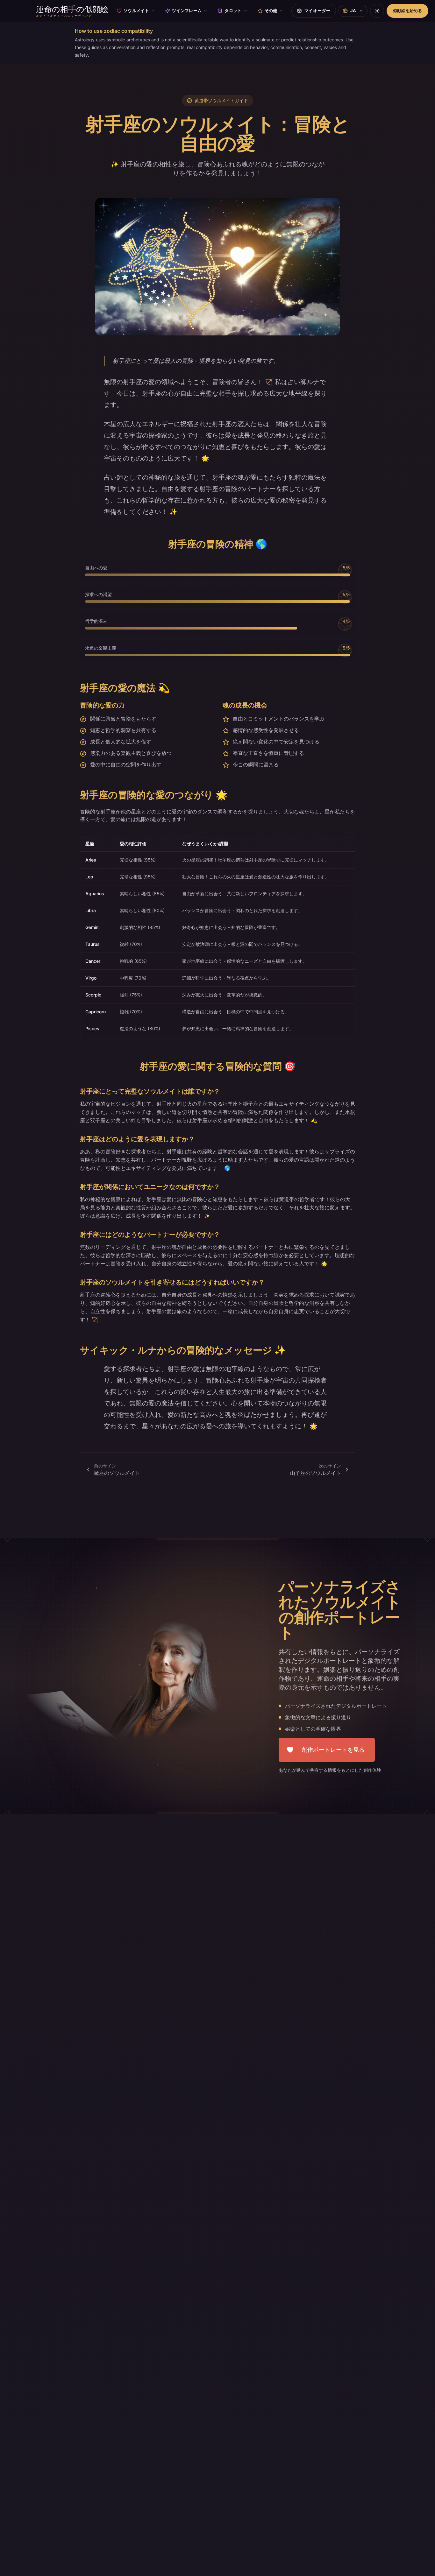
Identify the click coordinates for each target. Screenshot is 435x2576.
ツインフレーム (187, 11)
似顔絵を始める (407, 11)
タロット (233, 11)
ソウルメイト (136, 11)
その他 (271, 11)
